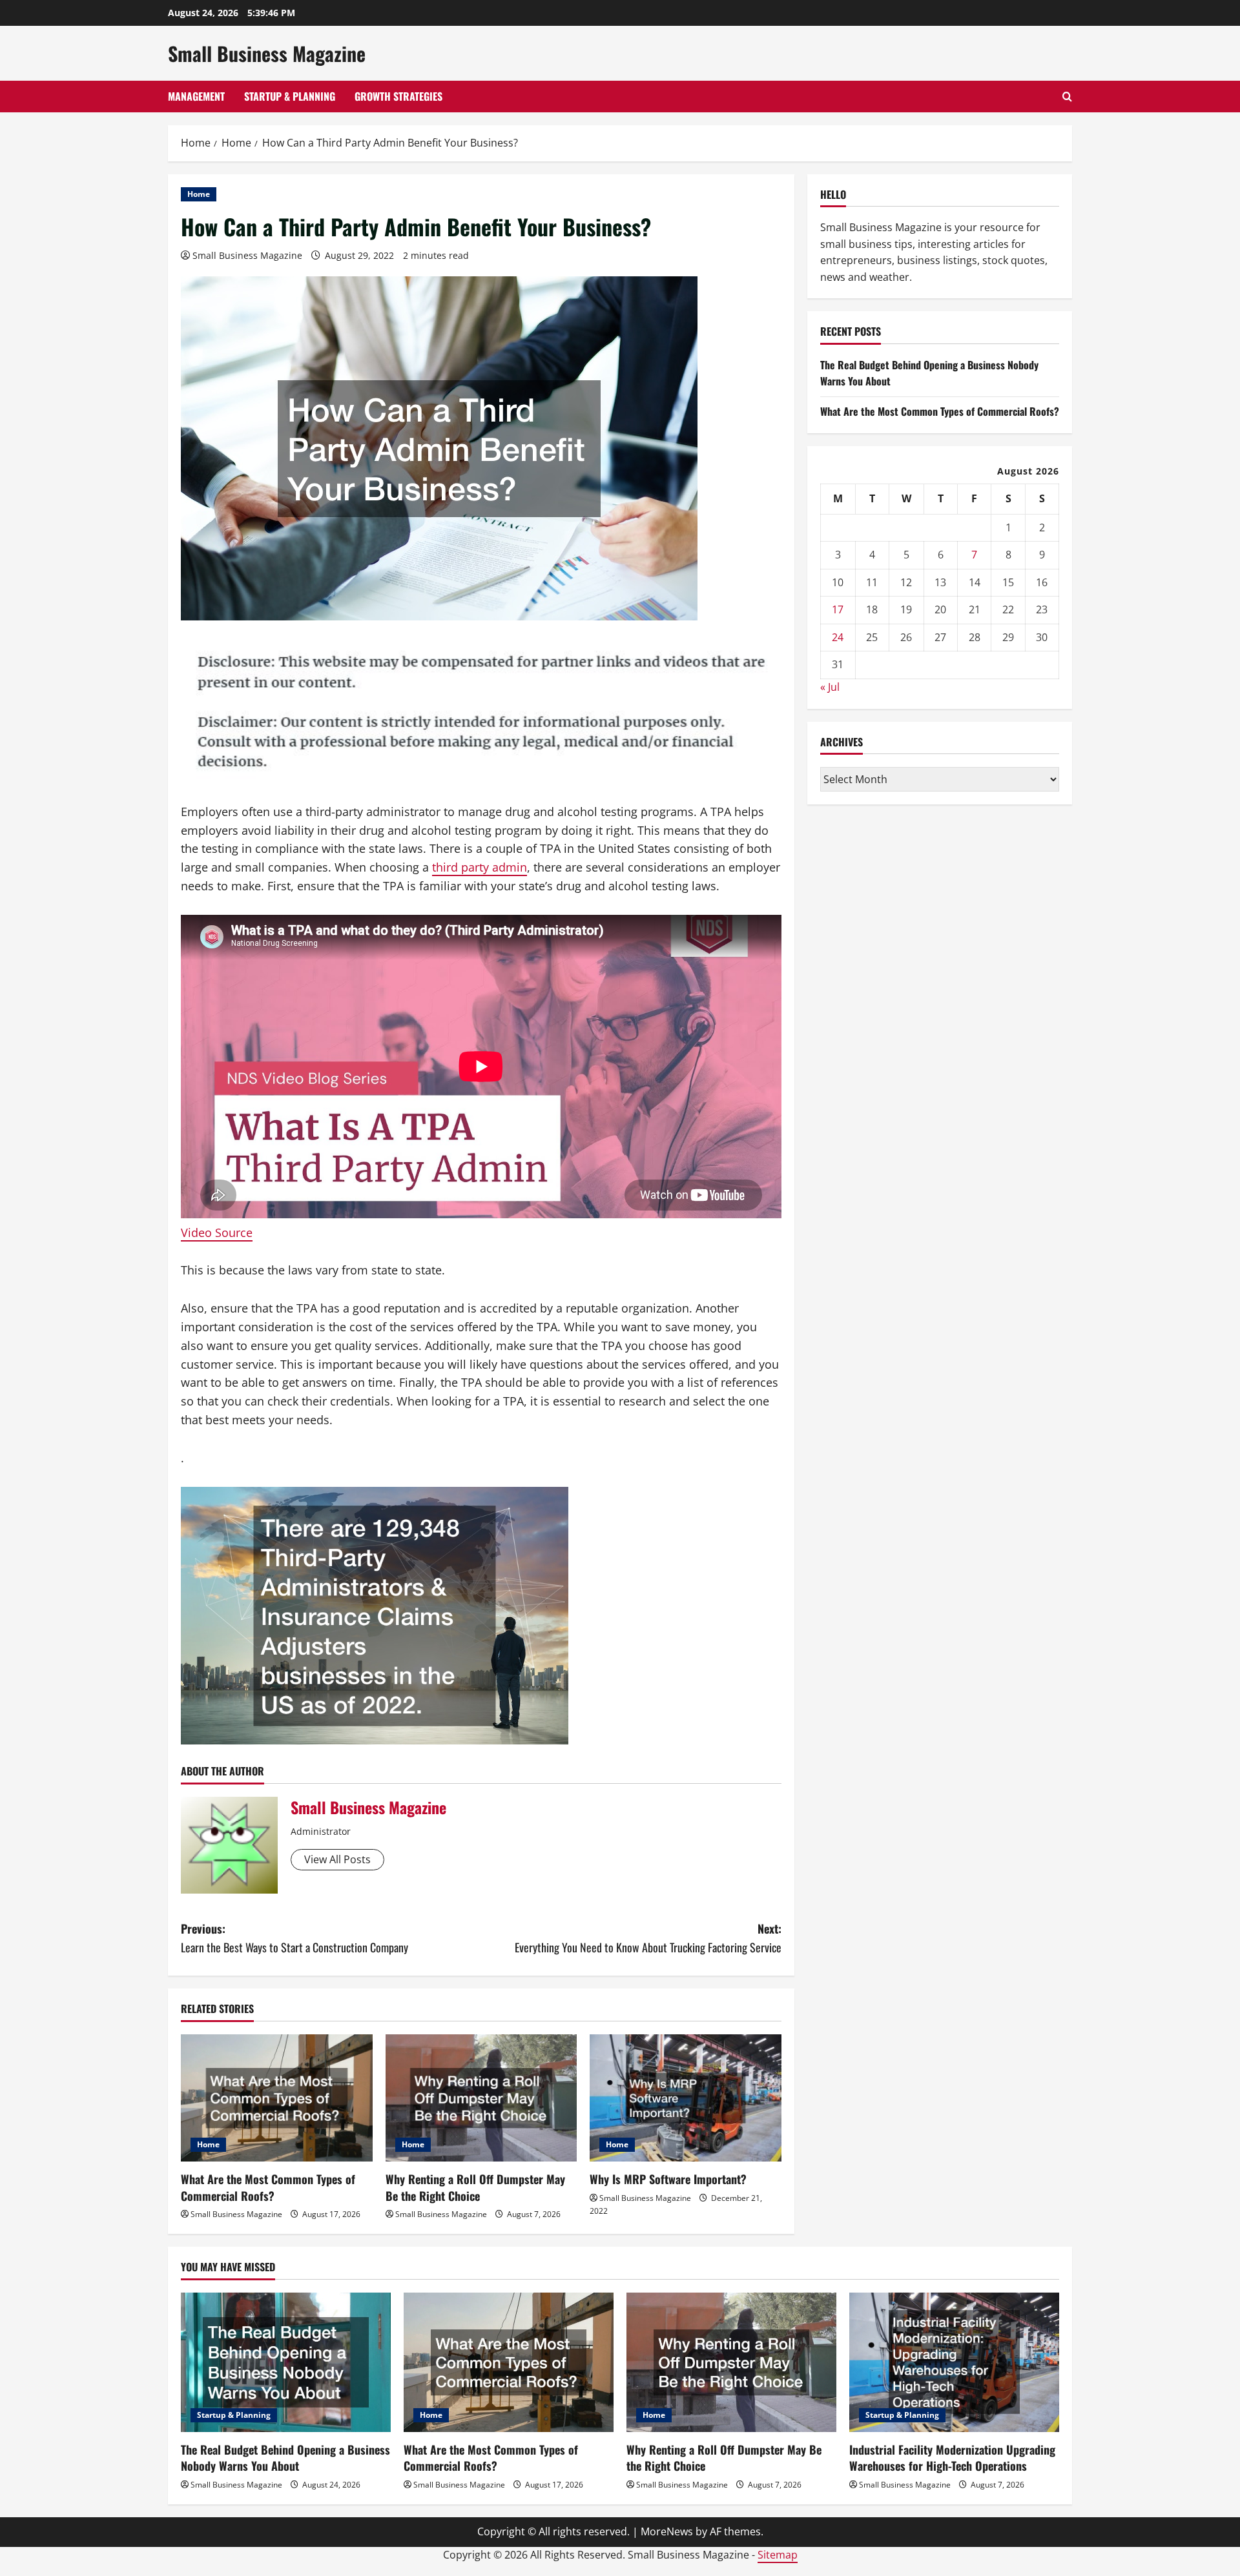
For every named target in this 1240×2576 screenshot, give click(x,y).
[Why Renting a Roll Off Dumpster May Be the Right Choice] (481, 2098)
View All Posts (337, 1859)
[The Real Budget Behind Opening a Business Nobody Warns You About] (286, 2363)
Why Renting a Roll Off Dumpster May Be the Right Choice (475, 2187)
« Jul (830, 687)
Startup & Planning (290, 96)
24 (838, 637)
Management (196, 96)
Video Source (217, 1232)
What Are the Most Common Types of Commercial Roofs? (268, 2187)
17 (838, 609)
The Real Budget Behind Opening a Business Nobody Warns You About (285, 2458)
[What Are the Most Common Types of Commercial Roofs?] (277, 2098)
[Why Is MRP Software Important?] (686, 2098)
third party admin (480, 867)
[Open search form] (1067, 97)
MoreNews (667, 2531)
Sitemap (778, 2555)
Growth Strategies (398, 96)
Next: (648, 1938)
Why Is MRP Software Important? (668, 2179)
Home (199, 194)
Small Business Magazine (267, 53)
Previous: (294, 1938)
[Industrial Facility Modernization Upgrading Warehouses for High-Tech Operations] (954, 2363)
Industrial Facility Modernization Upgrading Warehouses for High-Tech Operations (952, 2458)
